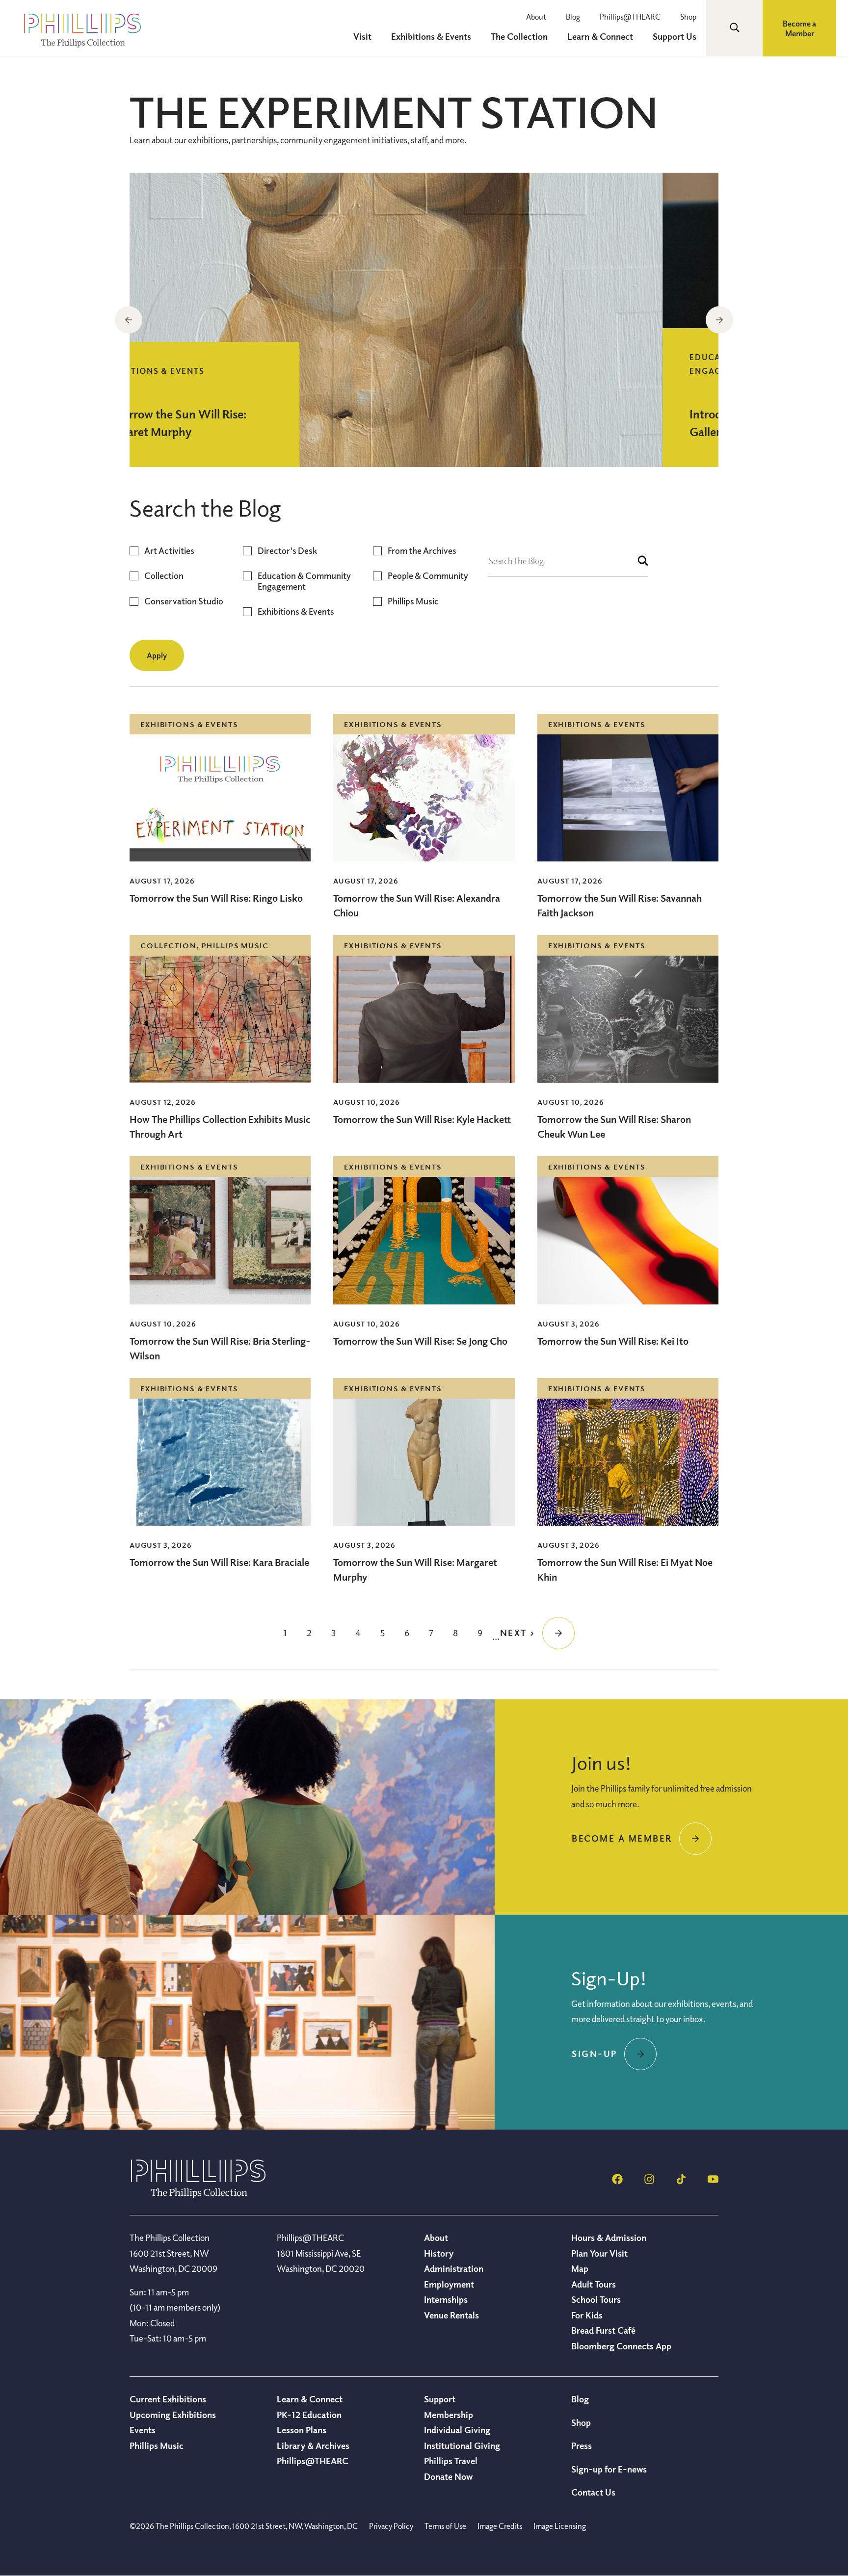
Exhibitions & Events (296, 611)
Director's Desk (287, 551)
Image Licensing (560, 2526)
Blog (573, 17)
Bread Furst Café (603, 2330)
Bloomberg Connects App (621, 2346)
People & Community (428, 576)
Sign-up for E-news (609, 2469)
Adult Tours (594, 2284)
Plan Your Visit (599, 2253)
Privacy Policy (391, 2526)
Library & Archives (313, 2446)
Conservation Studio (184, 601)
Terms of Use (445, 2526)
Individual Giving (457, 2430)
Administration (454, 2268)
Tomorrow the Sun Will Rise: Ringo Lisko (216, 898)
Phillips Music (413, 601)
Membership (449, 2415)
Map (580, 2268)
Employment (449, 2284)
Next (719, 320)
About (536, 17)
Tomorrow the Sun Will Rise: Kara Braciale (219, 1562)
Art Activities (169, 551)
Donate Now (448, 2476)
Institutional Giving (462, 2446)
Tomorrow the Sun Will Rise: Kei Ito (613, 1341)
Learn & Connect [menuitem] (600, 36)
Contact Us (593, 2492)
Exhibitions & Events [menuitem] (431, 36)
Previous (129, 320)
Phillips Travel (451, 2461)
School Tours (596, 2299)
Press (582, 2446)
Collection (164, 576)
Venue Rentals (451, 2315)
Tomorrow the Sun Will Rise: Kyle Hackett (422, 1119)
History (439, 2253)
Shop (688, 17)
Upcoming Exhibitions (173, 2415)
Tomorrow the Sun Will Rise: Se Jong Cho (420, 1341)
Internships (446, 2299)
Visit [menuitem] (362, 36)
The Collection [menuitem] (519, 36)
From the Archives (422, 551)
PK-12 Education (309, 2415)
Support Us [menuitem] (675, 36)
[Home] (198, 2195)
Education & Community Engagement (304, 581)
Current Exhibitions (168, 2399)
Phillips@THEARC (630, 17)
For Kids (587, 2315)
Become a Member (799, 28)
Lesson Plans (302, 2430)
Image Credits (500, 2526)
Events (143, 2430)
